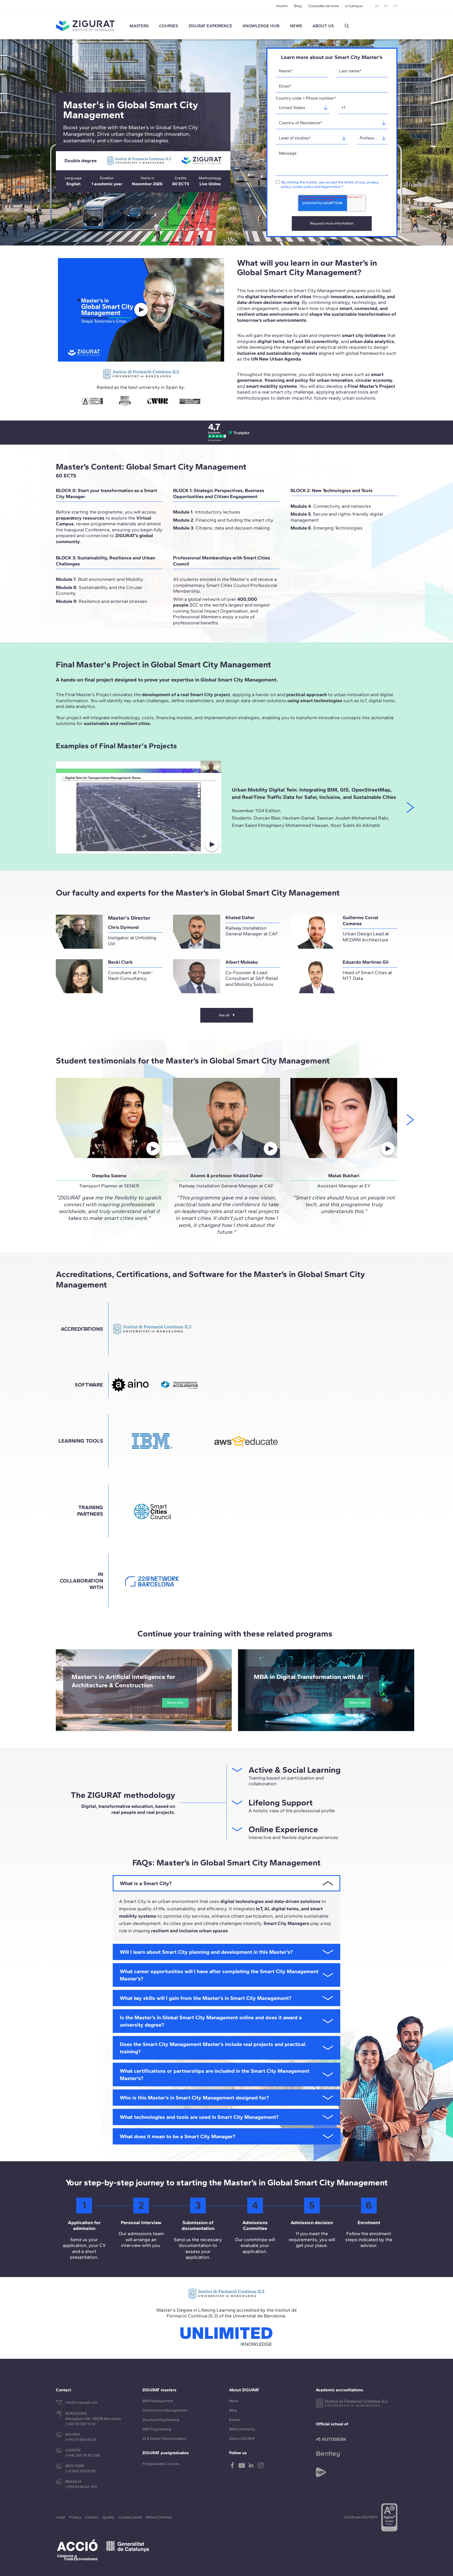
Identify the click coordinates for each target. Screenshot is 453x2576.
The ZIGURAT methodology (123, 1795)
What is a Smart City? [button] (146, 1883)
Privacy (75, 2517)
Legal (60, 2517)
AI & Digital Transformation (164, 2439)
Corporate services (323, 6)
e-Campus (354, 6)
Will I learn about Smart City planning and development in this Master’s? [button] (206, 1952)
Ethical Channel (159, 2517)
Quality (108, 2517)
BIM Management (158, 2401)
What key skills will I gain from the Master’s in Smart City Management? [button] (206, 1998)
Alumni (282, 6)
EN (386, 6)
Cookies (92, 2517)
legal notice (331, 187)
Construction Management (165, 2410)
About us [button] (323, 26)
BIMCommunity (242, 2429)
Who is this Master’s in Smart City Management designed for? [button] (194, 2098)
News (234, 2401)
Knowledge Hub (261, 26)
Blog (298, 6)
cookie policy (303, 187)
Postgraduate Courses (161, 2464)
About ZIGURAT (242, 2439)
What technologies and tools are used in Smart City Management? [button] (199, 2117)
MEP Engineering (157, 2429)
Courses (169, 26)
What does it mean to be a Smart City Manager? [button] (177, 2136)
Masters (139, 26)
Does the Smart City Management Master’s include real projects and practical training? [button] (213, 2048)
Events (235, 2420)
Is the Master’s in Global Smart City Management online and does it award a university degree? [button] (211, 2021)
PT (395, 6)
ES (377, 6)
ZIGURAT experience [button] (210, 26)
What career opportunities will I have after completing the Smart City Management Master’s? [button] (219, 1975)
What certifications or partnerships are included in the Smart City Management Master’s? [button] (215, 2075)
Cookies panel (130, 2517)
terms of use (355, 182)
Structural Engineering (161, 2420)
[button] (347, 26)
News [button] (296, 26)
